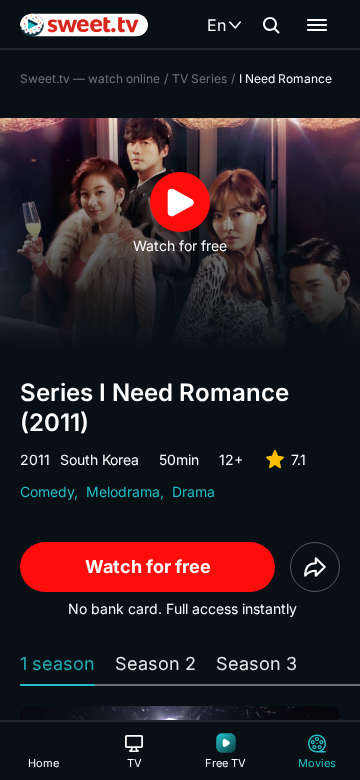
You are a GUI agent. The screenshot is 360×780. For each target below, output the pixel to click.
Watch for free (148, 566)
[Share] (315, 567)
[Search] (271, 25)
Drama (193, 491)
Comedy (47, 491)
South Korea (99, 459)
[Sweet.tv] (84, 25)
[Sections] (317, 25)
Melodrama (123, 491)
